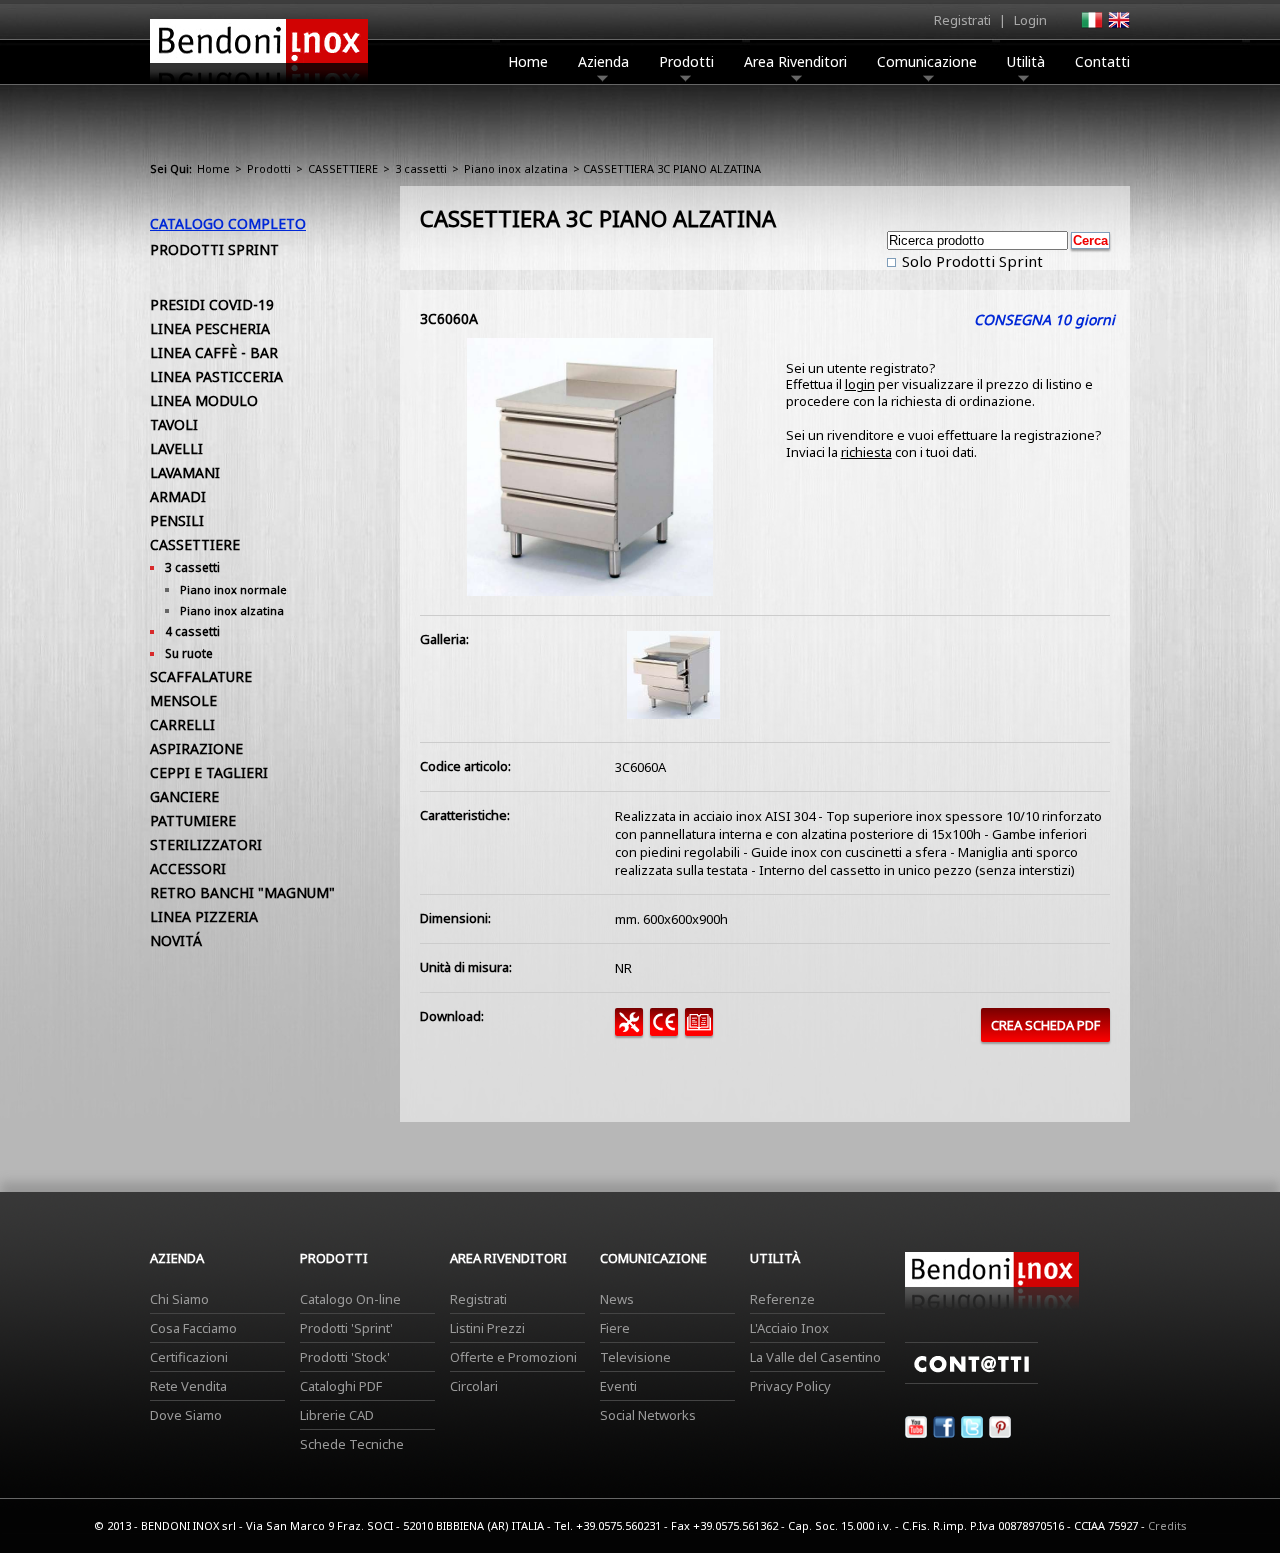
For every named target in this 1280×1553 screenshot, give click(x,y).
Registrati (962, 20)
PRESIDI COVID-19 (212, 304)
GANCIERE (184, 796)
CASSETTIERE (343, 168)
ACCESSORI (188, 868)
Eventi (618, 1386)
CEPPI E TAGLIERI (209, 772)
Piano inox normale (233, 589)
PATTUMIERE (193, 820)
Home (528, 61)
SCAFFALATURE (201, 676)
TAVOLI (174, 424)
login (860, 384)
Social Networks (648, 1415)
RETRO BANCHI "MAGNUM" (242, 892)
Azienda (603, 61)
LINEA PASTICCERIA (216, 376)
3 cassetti (421, 168)
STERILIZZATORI (206, 844)
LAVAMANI (185, 472)
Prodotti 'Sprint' (346, 1328)
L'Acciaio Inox (789, 1328)
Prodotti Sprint (214, 249)
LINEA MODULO (204, 400)
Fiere (615, 1328)
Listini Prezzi (487, 1328)
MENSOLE (183, 700)
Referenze (782, 1299)
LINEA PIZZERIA (204, 916)
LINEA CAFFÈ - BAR (214, 352)
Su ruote (189, 653)
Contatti (1102, 61)
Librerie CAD (337, 1415)
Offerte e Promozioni (513, 1357)
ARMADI (178, 496)
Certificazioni (189, 1357)
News (617, 1299)
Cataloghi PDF (341, 1386)
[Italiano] (1091, 26)
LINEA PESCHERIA (210, 328)
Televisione (635, 1357)
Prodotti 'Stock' (345, 1357)
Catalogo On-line (350, 1299)
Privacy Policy (790, 1386)
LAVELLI (176, 448)
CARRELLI (182, 724)
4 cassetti (192, 631)
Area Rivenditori (795, 61)
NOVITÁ (176, 940)
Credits (1167, 1525)
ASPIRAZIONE (196, 748)
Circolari (474, 1386)
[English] (1118, 26)
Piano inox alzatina (516, 168)
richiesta (866, 452)
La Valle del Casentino (815, 1357)
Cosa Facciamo (193, 1328)
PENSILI (177, 520)
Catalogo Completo (228, 223)
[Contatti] (971, 1379)
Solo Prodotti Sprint (970, 261)
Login (1030, 20)
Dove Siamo (186, 1415)
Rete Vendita (188, 1386)
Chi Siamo (179, 1299)
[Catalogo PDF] (702, 1031)
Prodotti (686, 61)
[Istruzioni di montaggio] (632, 1031)
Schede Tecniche (352, 1444)
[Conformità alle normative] (667, 1031)
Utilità (1026, 61)
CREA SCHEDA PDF (1045, 1025)
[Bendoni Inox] (259, 86)
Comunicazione (927, 61)
